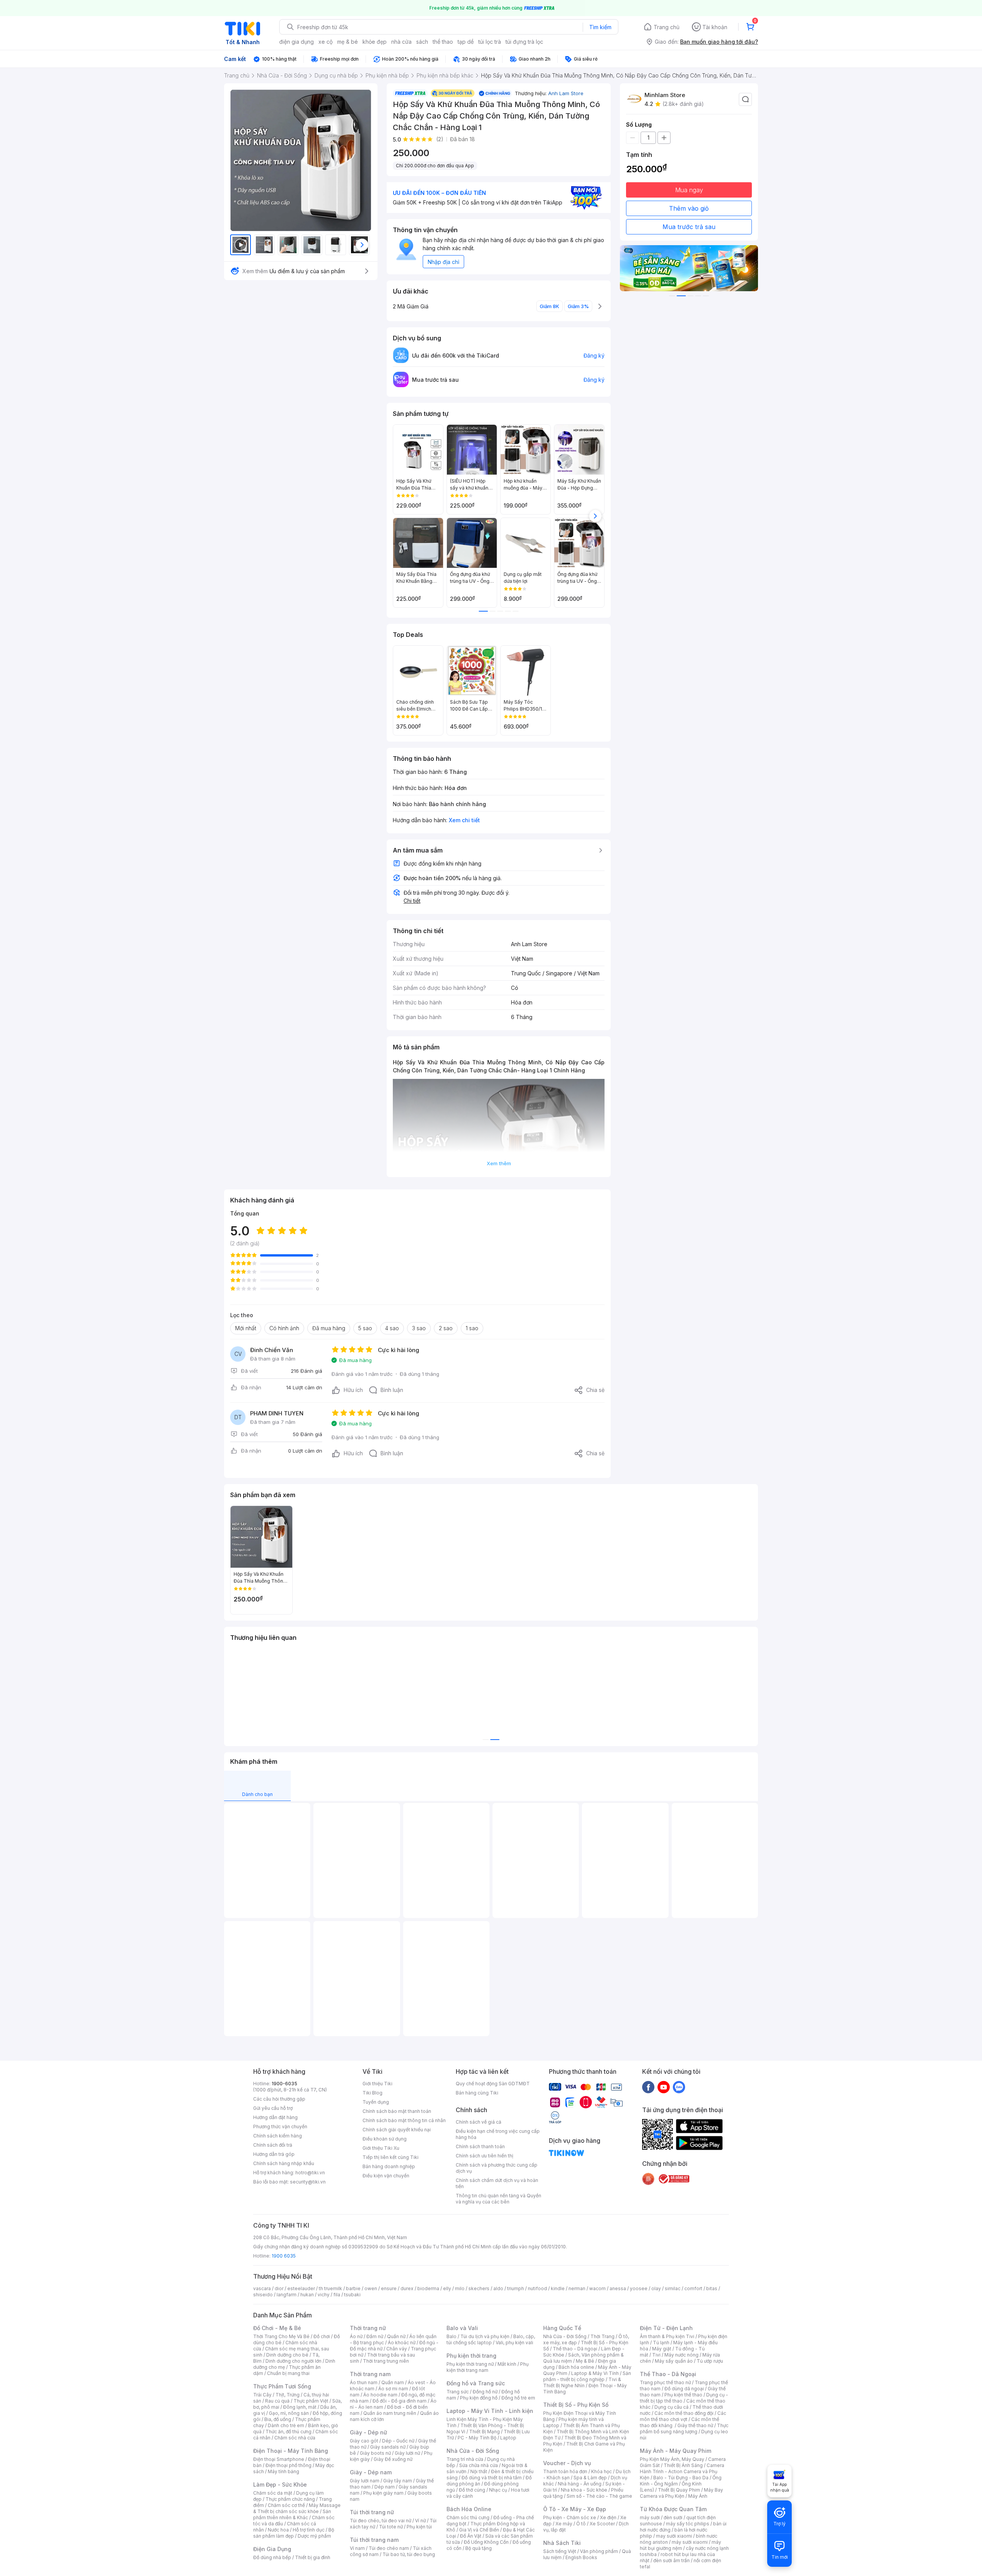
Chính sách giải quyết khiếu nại (397, 2130)
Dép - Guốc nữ (398, 2441)
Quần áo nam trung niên (390, 2413)
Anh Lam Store (566, 93)
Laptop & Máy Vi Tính (595, 2373)
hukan (307, 2295)
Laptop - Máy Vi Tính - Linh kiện (490, 2411)
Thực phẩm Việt (311, 2401)
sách (422, 42)
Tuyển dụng (376, 2102)
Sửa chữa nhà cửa (479, 2465)
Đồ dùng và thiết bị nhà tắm (492, 2478)
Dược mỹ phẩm (314, 2536)
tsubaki (352, 2295)
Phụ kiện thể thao (683, 2395)
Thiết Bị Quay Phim (679, 2490)
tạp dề (466, 42)
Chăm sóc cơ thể (286, 2505)
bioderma (428, 2288)
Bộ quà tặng (479, 2548)
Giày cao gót (364, 2441)
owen (371, 2288)
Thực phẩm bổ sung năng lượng (684, 2428)
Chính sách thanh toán (480, 2146)
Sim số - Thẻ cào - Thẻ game (599, 2496)
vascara (262, 2288)
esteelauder (301, 2288)
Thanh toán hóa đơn (565, 2471)
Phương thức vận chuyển (280, 2127)
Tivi (656, 2355)
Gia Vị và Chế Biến (479, 2530)
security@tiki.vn (308, 2182)
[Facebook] (648, 2087)
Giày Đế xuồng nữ (393, 2459)
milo (460, 2288)
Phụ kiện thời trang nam (488, 2367)
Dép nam (385, 2487)
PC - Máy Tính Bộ (477, 2438)
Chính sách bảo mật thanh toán (397, 2111)
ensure (389, 2288)
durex (407, 2288)
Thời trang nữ (368, 2328)
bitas (712, 2288)
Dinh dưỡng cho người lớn (293, 2361)
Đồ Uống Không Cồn (486, 2542)
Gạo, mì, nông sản (289, 2413)
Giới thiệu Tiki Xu (381, 2148)
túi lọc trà (490, 42)
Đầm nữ (375, 2336)
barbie (353, 2288)
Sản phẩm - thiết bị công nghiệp (587, 2376)
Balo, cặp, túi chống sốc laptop (491, 2339)
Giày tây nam (398, 2481)
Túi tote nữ (391, 2527)
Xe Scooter (602, 2524)
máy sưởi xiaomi (690, 2542)
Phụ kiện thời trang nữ (470, 2364)
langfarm (287, 2295)
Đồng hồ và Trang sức (476, 2383)
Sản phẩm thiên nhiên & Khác (292, 2514)
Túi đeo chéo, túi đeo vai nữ (381, 2521)
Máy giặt (662, 2349)
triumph (516, 2288)
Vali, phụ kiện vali (514, 2343)
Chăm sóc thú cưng (468, 2517)
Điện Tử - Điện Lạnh (666, 2328)
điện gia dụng (297, 42)
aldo (498, 2288)
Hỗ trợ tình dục (309, 2530)
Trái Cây (262, 2395)
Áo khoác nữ (402, 2343)
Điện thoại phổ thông (288, 2465)
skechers (479, 2288)
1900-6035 (284, 2084)
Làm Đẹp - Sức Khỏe (280, 2484)
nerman (577, 2288)
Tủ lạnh (661, 2343)
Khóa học (601, 2471)
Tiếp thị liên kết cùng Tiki (390, 2157)
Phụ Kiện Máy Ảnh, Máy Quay (672, 2459)
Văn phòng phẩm (599, 2551)
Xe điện (608, 2517)
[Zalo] (679, 2087)
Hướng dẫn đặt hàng (275, 2117)
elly (447, 2288)
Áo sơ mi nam (393, 2389)
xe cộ (325, 42)
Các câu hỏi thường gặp (279, 2099)
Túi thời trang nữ (372, 2512)
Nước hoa (278, 2530)
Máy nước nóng (681, 2355)
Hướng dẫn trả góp (274, 2154)
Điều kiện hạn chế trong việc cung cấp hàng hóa (498, 2134)
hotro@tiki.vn (310, 2173)
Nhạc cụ (498, 2490)
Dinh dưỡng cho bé (287, 2355)
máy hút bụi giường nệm (680, 2545)
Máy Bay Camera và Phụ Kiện (681, 2493)
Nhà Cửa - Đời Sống (473, 2451)
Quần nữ (396, 2336)
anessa (618, 2288)
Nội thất (479, 2471)
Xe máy (564, 2524)
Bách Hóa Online (469, 2509)
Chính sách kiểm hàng (278, 2136)
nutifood (537, 2288)
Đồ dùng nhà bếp (272, 2557)
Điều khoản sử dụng (385, 2139)
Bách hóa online (576, 2367)
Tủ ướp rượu (710, 2361)
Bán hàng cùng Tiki (477, 2093)
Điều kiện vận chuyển (386, 2176)
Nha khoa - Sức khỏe (584, 2490)
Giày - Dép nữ (368, 2432)
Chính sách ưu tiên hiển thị (484, 2156)
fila (337, 2295)
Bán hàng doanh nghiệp (389, 2166)
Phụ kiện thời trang (471, 2356)
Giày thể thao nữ (695, 2425)
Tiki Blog (372, 2093)
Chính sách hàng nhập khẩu (284, 2163)
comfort (693, 2288)
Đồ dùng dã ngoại (684, 2389)
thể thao (443, 42)
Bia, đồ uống (278, 2419)
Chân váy (397, 2349)
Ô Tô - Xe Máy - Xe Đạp (575, 2509)
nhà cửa (401, 42)
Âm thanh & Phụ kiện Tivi (667, 2336)
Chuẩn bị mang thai (288, 2373)
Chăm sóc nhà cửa (295, 2438)
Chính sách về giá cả (479, 2122)
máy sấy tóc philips (688, 2524)
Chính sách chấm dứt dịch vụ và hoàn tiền (497, 2183)
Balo (451, 2336)
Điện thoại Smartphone (279, 2459)
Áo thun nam (364, 2382)
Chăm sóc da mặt (273, 2493)
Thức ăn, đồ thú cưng (288, 2432)
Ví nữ (420, 2521)
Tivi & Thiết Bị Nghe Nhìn (582, 2382)
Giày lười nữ (407, 2453)
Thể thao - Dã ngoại (575, 2349)
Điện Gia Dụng (272, 2549)
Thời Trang (602, 2336)
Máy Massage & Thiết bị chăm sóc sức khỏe (297, 2508)
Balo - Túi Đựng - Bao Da (681, 2478)
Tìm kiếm (600, 27)
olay (656, 2288)
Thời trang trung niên (386, 2361)
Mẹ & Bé (585, 2361)
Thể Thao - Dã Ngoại (668, 2374)
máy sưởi (650, 2517)
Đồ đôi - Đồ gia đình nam (400, 2401)
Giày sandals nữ (388, 2447)
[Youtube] (664, 2087)
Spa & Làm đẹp (590, 2478)
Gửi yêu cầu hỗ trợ (273, 2108)
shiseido (263, 2295)
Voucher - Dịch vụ (567, 2463)
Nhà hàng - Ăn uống (580, 2484)
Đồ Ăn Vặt (471, 2536)
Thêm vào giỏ (689, 208)
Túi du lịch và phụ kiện (485, 2336)
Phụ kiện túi (419, 2527)
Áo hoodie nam (380, 2395)
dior (279, 2288)
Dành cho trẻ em (286, 2425)
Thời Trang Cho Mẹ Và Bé (281, 2336)
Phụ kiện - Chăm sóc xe (570, 2517)
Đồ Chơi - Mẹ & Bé (277, 2328)
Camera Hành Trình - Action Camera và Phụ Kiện (682, 2471)
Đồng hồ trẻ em (518, 2398)
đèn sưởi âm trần (671, 2560)
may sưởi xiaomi (674, 2536)
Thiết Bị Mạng (484, 2432)
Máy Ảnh (698, 2496)
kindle (558, 2288)
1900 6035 (284, 2256)
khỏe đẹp (375, 42)
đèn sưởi (673, 2517)
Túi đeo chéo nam (389, 2548)
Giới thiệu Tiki (377, 2084)
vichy (324, 2295)
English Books (581, 2557)
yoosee (639, 2288)
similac (673, 2288)
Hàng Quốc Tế (562, 2328)
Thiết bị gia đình (313, 2557)
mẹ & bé (348, 42)
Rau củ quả (277, 2401)
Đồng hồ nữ (485, 2392)
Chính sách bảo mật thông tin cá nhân (404, 2120)
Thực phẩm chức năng (290, 2499)
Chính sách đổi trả (273, 2145)
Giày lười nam (365, 2481)
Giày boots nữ (375, 2453)
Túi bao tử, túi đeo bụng (409, 2554)
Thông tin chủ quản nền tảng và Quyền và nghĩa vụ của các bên (498, 2199)
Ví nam (357, 2548)
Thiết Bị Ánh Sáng (683, 2465)
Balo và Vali (462, 2328)
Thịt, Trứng (288, 2395)
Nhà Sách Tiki (562, 2543)
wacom (597, 2288)
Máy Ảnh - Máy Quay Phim (676, 2451)
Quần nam (393, 2382)
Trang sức (458, 2392)
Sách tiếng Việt (560, 2551)
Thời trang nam (370, 2374)
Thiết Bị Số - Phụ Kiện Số (576, 2405)
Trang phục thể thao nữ (665, 2382)
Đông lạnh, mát (300, 2407)
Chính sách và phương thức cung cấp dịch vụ (497, 2168)
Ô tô (581, 2524)
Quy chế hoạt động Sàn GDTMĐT (493, 2084)
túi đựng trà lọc (524, 42)
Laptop (508, 2438)
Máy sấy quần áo (674, 2361)
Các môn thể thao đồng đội (684, 2413)
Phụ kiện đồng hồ (479, 2398)
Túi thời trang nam (374, 2540)
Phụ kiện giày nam (383, 2493)
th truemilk (330, 2288)
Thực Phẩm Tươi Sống (282, 2386)
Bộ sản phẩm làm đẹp (294, 2533)
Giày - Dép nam (371, 2472)
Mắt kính (507, 2364)
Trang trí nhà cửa (465, 2459)
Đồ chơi (322, 2336)
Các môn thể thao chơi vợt (683, 2416)
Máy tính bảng (283, 2471)
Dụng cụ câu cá (671, 2407)
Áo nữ (356, 2336)
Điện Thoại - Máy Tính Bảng (291, 2451)
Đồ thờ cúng (472, 2490)
